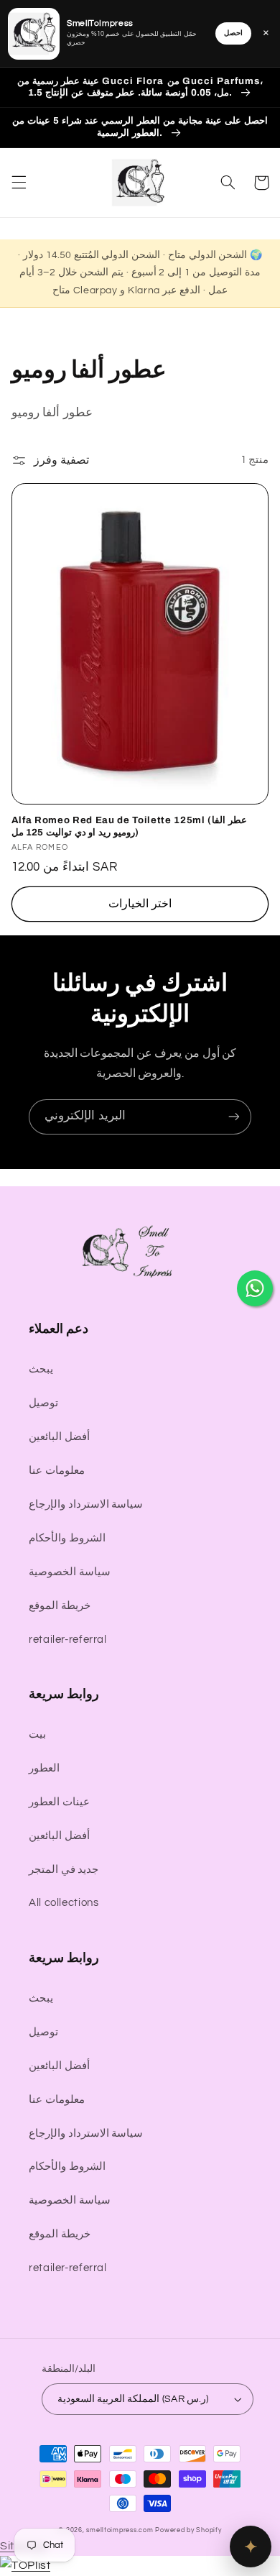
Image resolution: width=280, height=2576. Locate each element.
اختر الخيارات (140, 904)
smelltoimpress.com (120, 2530)
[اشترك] (234, 1117)
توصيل (43, 1403)
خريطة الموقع (60, 1606)
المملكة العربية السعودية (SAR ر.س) (133, 2399)
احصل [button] (233, 33)
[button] (19, 183)
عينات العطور (59, 1802)
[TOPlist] (25, 2565)
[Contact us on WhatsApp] (255, 1288)
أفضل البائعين (59, 1437)
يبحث (41, 1369)
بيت (37, 1734)
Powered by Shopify (188, 2530)
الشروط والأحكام (67, 1538)
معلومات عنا (57, 1471)
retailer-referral (68, 1640)
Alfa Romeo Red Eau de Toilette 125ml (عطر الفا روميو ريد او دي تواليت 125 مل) (129, 826)
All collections (64, 1903)
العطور (44, 1768)
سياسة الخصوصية (70, 1572)
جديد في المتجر (64, 1870)
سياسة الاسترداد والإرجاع (86, 1504)
